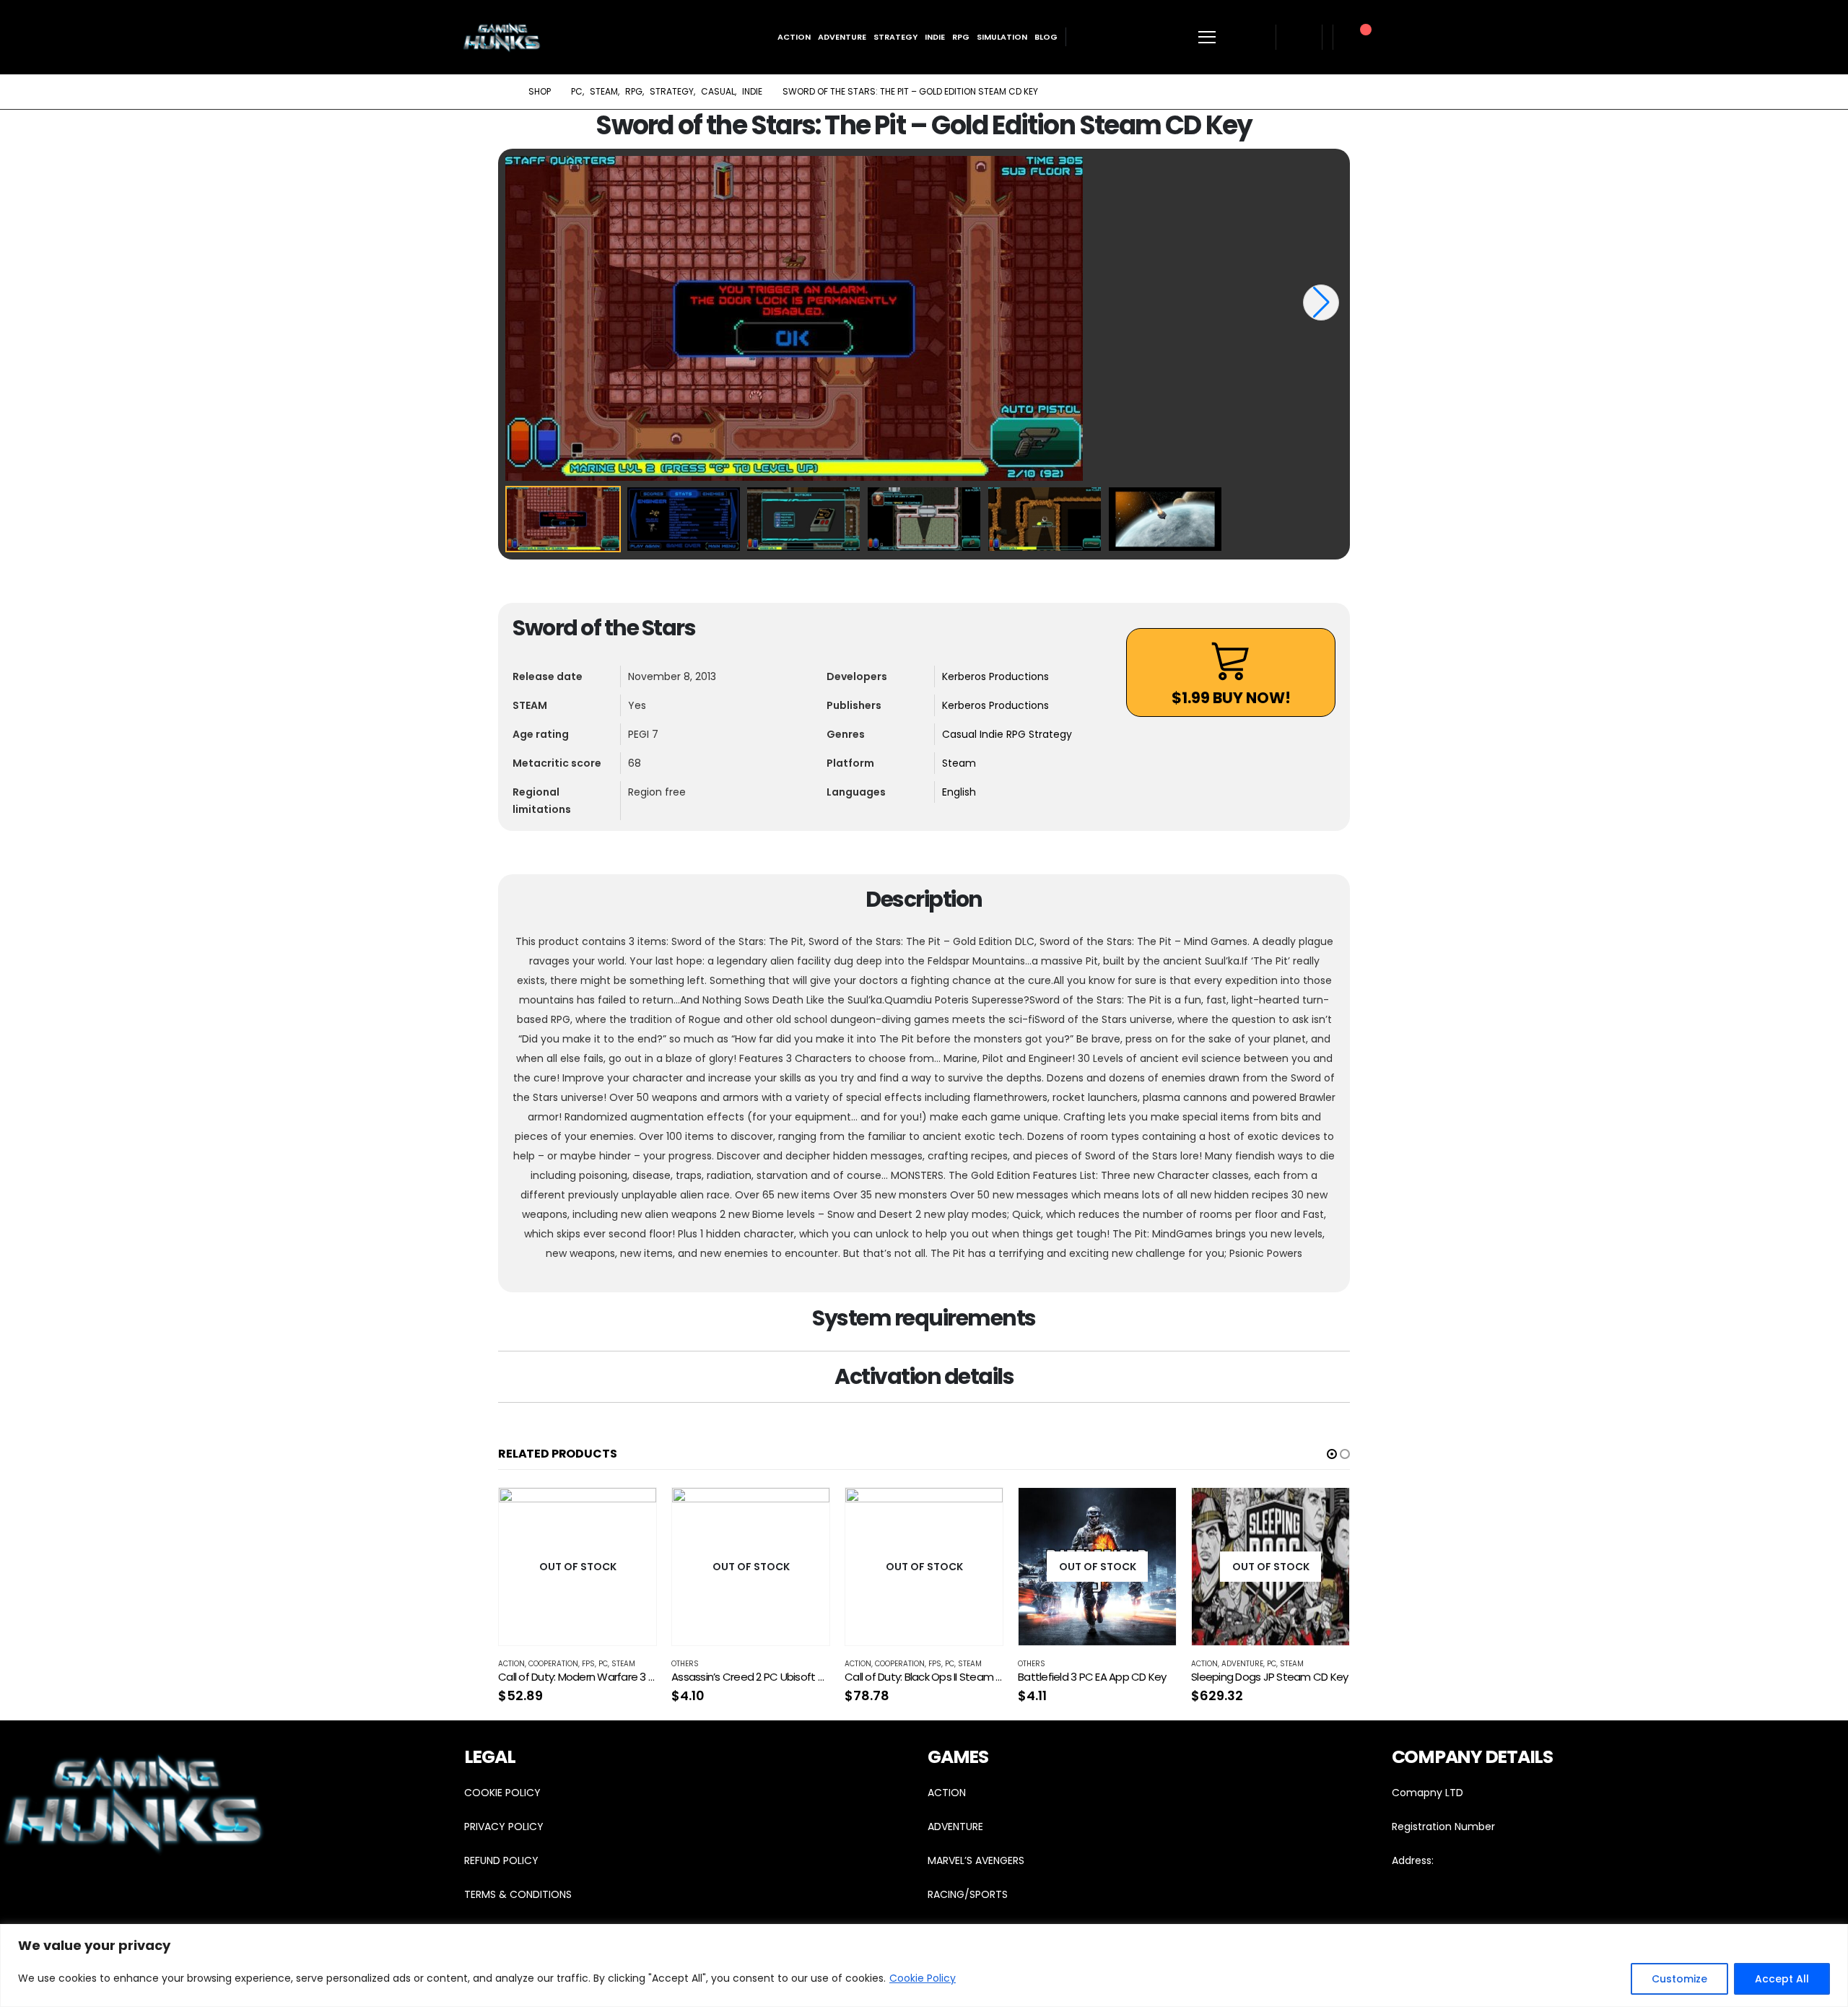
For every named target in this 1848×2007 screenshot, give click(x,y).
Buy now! (1231, 698)
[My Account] (1299, 37)
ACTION (947, 1793)
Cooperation (553, 1664)
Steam (959, 763)
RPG (961, 37)
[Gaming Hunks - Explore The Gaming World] (502, 37)
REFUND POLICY (501, 1860)
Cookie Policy (923, 1978)
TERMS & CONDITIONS (518, 1894)
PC (603, 1664)
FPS (588, 1664)
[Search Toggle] (1251, 37)
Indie (935, 37)
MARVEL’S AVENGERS (976, 1860)
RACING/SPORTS (968, 1894)
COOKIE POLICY (502, 1793)
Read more (632, 1512)
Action (794, 37)
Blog (1046, 37)
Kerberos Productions (995, 676)
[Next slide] (1321, 302)
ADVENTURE (955, 1827)
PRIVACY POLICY (504, 1827)
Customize (1679, 1979)
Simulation (1002, 37)
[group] (924, 318)
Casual (961, 734)
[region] (924, 1965)
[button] (1332, 1454)
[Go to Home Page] (503, 92)
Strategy (895, 37)
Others (685, 1664)
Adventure (842, 37)
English (959, 792)
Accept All (1782, 1979)
